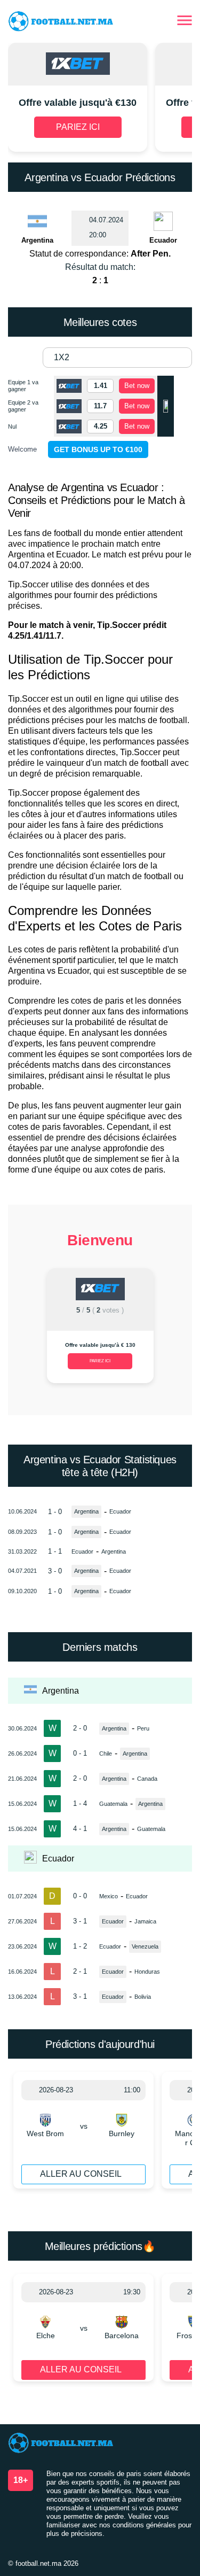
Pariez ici (100, 1361)
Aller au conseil (81, 2174)
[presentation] (21, 1330)
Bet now (137, 386)
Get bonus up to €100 (98, 449)
